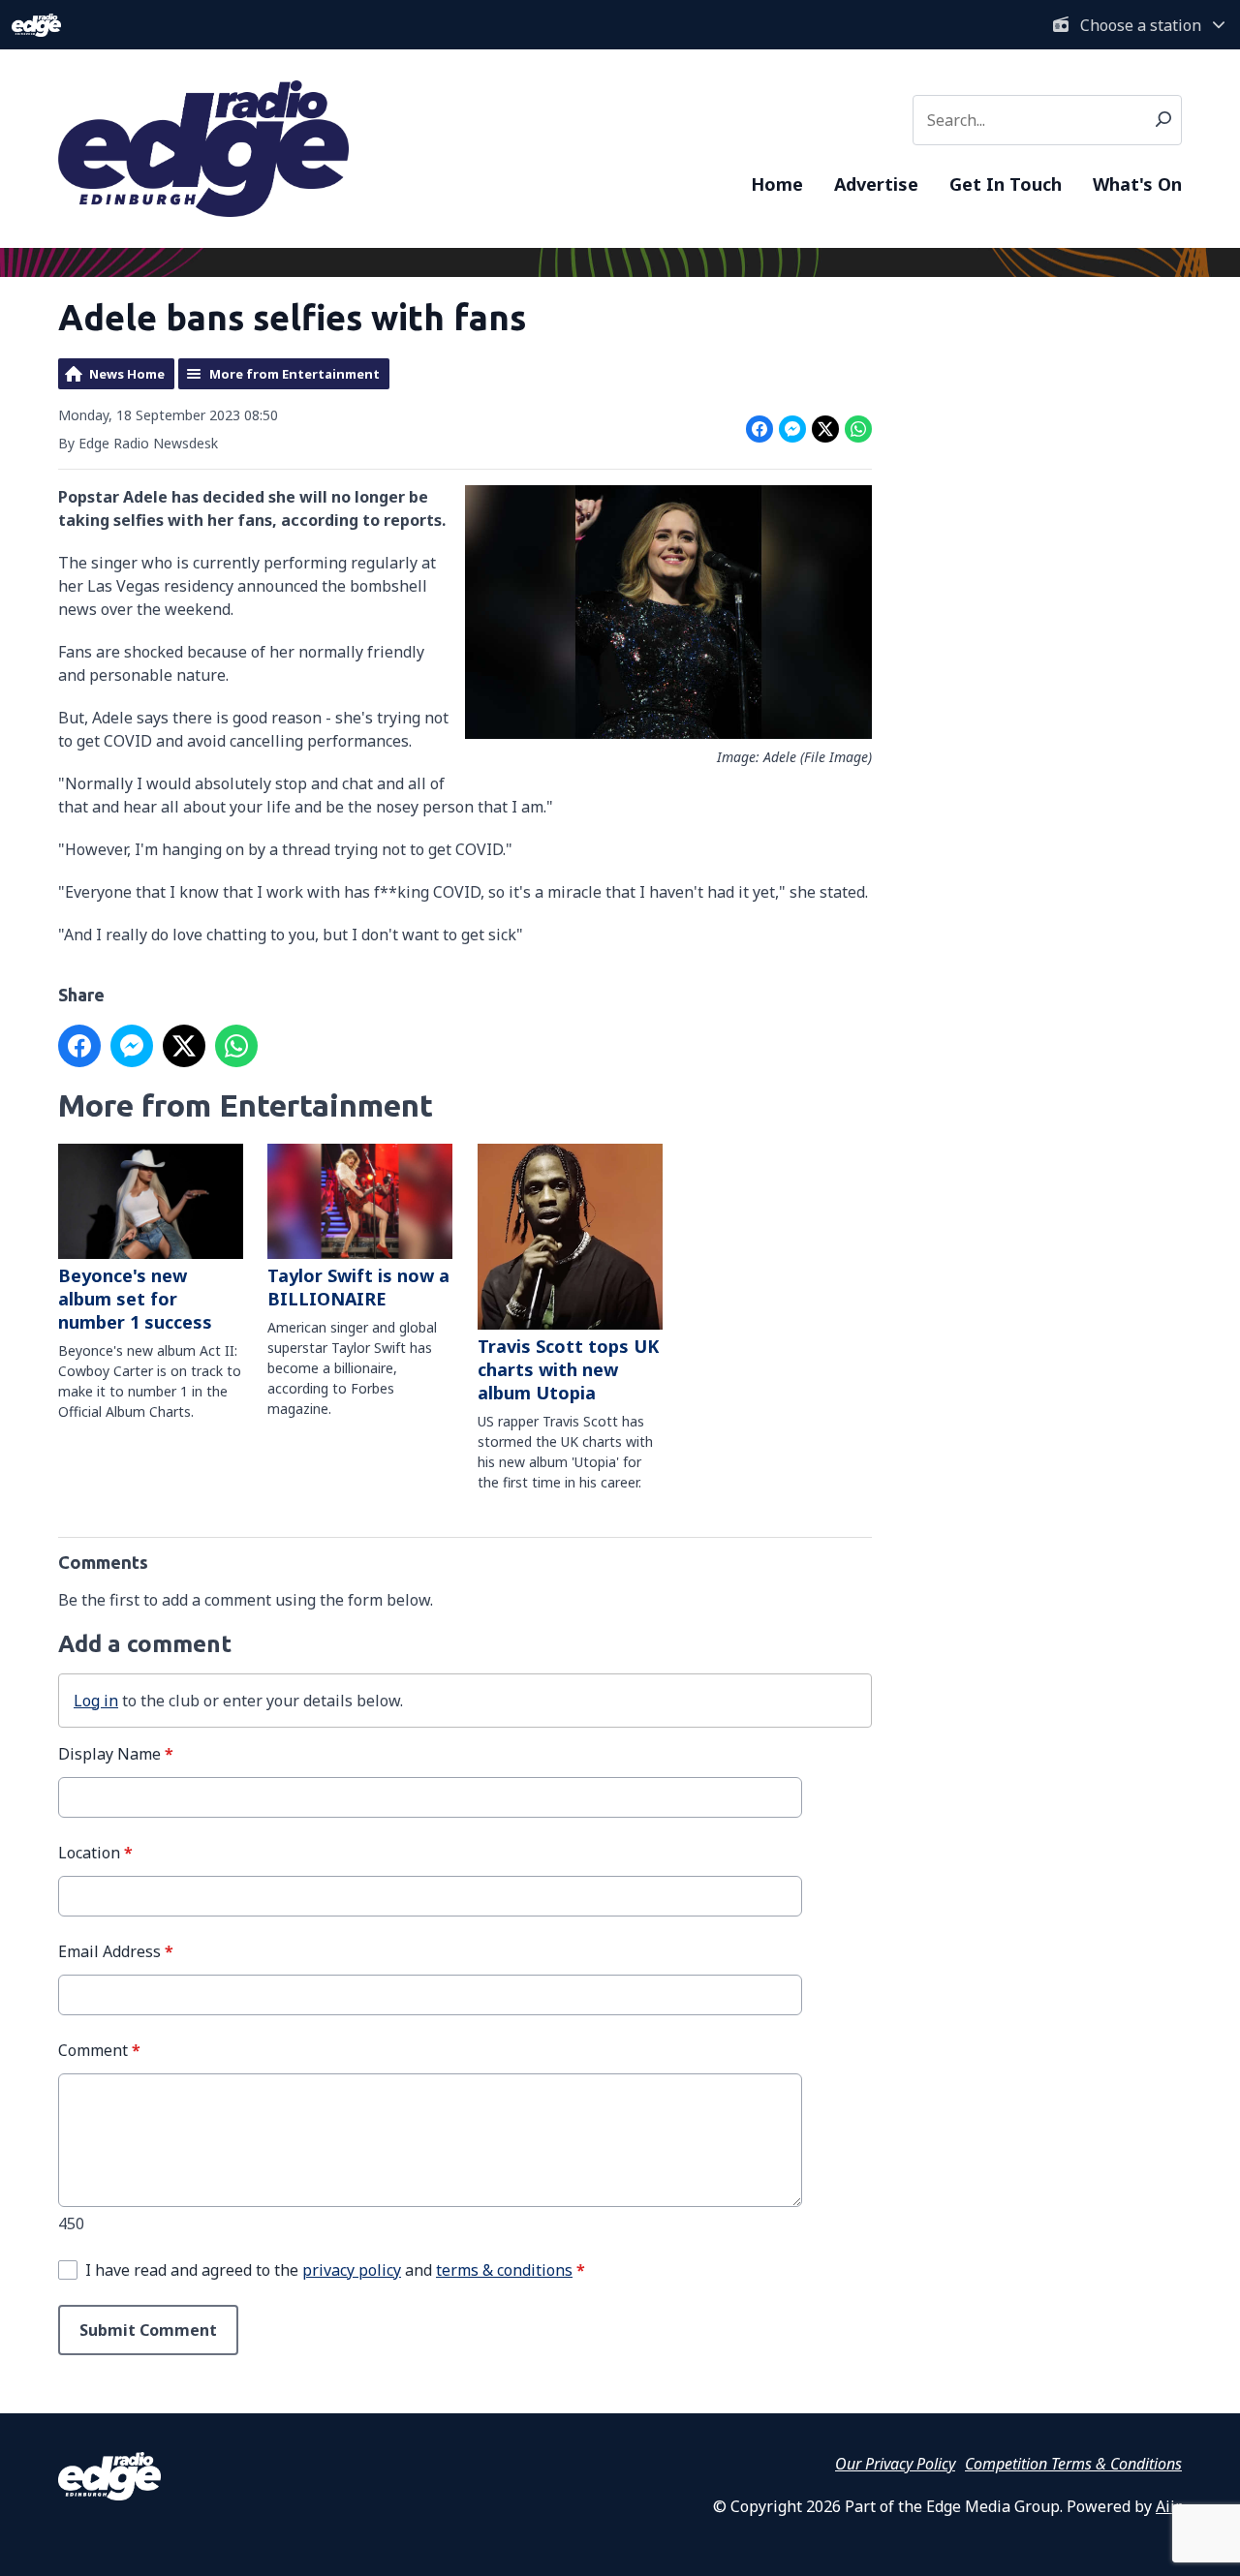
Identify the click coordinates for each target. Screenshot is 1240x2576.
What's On (1137, 184)
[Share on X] (825, 429)
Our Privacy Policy (895, 2464)
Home (777, 184)
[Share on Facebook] (759, 429)
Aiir (1167, 2506)
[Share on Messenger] (792, 429)
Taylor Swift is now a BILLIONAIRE (358, 1287)
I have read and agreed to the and (335, 2270)
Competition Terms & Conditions (1073, 2464)
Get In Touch (1006, 184)
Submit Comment (148, 2330)
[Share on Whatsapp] (858, 429)
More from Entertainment (294, 374)
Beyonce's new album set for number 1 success (135, 1299)
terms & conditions (504, 2270)
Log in (96, 1701)
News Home (127, 374)
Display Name (116, 1754)
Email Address (116, 1951)
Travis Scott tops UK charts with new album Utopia (568, 1369)
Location (95, 1853)
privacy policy (352, 2270)
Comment (99, 2050)
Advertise (876, 184)
